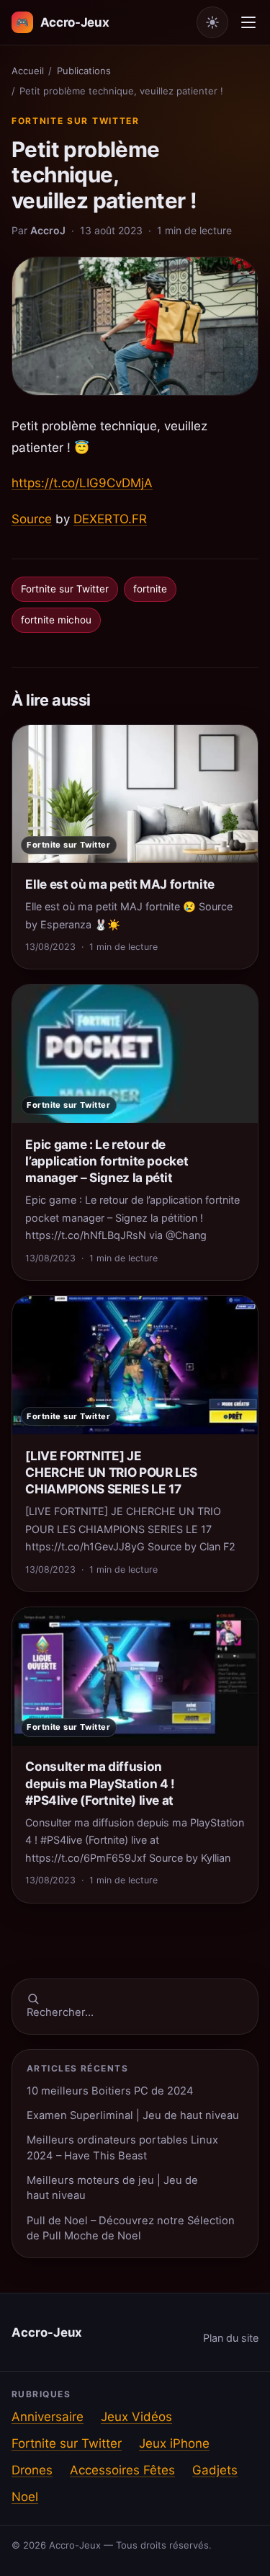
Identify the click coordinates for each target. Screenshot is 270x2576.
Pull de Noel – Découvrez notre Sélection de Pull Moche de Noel (131, 2228)
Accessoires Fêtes (122, 2470)
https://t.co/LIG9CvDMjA (82, 483)
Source (32, 519)
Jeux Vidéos (136, 2417)
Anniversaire (48, 2417)
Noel (25, 2497)
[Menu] (248, 22)
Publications (84, 71)
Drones (32, 2470)
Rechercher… (60, 2012)
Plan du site (231, 2338)
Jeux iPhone (174, 2443)
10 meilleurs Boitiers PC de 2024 (110, 2091)
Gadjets (215, 2470)
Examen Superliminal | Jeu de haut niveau (133, 2115)
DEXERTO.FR (110, 519)
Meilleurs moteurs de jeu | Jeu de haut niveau (112, 2188)
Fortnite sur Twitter (76, 121)
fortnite (150, 589)
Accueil (28, 71)
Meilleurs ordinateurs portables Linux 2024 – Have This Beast (122, 2148)
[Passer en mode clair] (212, 22)
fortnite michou (56, 620)
